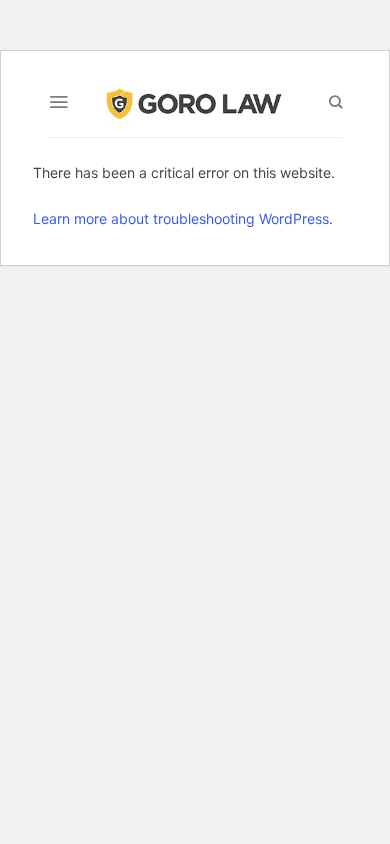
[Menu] (58, 102)
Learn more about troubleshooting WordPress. (183, 218)
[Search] (335, 102)
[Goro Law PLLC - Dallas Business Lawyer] (195, 101)
